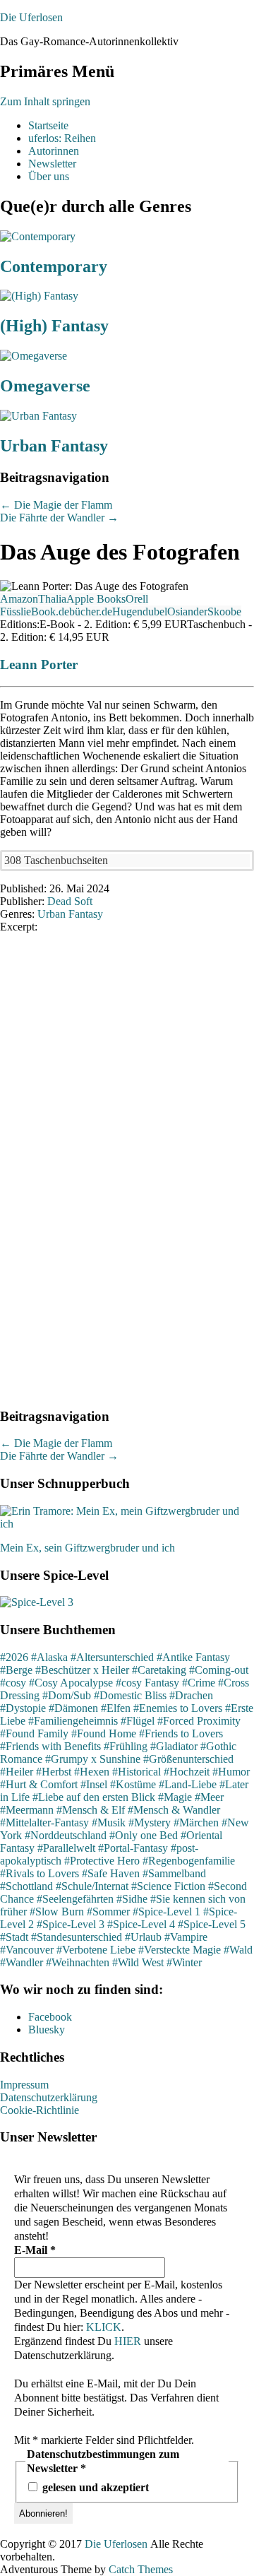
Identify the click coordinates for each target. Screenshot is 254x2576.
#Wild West (138, 1962)
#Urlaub (143, 1937)
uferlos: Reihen (62, 138)
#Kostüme (133, 1784)
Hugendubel (140, 611)
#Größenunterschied (188, 1759)
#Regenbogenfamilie (189, 1861)
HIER (128, 2341)
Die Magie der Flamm (56, 505)
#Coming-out (219, 1670)
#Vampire (186, 1937)
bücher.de (91, 611)
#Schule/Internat (92, 1886)
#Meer (209, 1797)
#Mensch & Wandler (174, 1810)
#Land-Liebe (188, 1784)
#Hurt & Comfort (39, 1784)
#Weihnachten (78, 1962)
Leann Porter (39, 664)
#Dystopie (23, 1708)
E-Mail (35, 2250)
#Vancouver (27, 1950)
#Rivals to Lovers (40, 1873)
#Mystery (150, 1822)
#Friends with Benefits (50, 1746)
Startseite (48, 125)
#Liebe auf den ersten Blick (94, 1797)
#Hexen (92, 1772)
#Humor (231, 1772)
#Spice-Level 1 (167, 1912)
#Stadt (14, 1937)
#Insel (94, 1784)
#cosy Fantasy (147, 1683)
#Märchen (196, 1822)
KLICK (104, 2327)
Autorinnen (54, 151)
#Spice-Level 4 (141, 1924)
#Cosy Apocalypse (71, 1683)
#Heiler (17, 1772)
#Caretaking (159, 1670)
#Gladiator (174, 1746)
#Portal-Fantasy (133, 1848)
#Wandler (22, 1962)
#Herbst (54, 1772)
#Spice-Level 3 (71, 1924)
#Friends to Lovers (181, 1733)
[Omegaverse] (34, 356)
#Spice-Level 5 (212, 1924)
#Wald (238, 1950)
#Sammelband (174, 1873)
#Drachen (191, 1695)
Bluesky (47, 2030)
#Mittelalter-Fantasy (44, 1822)
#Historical (137, 1772)
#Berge (16, 1670)
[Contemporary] (38, 236)
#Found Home (104, 1733)
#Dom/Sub (67, 1695)
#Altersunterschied (112, 1657)
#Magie (175, 1797)
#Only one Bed (144, 1835)
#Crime (199, 1683)
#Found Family (34, 1733)
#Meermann (27, 1810)
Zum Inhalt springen (45, 101)
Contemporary (54, 266)
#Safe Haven (111, 1873)
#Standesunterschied (77, 1937)
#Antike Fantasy (193, 1657)
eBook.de (48, 611)
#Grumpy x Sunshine (93, 1759)
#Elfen (116, 1708)
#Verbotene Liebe (96, 1950)
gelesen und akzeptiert (94, 2487)
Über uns (49, 176)
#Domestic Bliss (130, 1695)
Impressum (24, 2085)
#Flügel (138, 1721)
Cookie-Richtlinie (40, 2110)
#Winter (184, 1962)
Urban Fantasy (54, 446)
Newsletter (52, 164)
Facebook (50, 2017)
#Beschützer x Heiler (82, 1670)
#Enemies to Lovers (178, 1708)
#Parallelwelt (66, 1848)
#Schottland (26, 1886)
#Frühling (126, 1746)
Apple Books (96, 599)
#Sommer (108, 1912)
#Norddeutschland (66, 1835)
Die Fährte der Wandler (59, 518)
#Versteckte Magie (180, 1950)
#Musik (109, 1822)
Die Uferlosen (31, 17)
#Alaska (49, 1657)
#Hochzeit (187, 1772)
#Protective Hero (102, 1861)
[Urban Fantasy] (38, 416)
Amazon (19, 599)
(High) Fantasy (54, 326)
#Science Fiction (168, 1886)
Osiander (187, 611)
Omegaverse (45, 386)
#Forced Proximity (199, 1721)
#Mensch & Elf (91, 1810)
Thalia (52, 599)
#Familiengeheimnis (73, 1721)
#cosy (13, 1683)
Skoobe (224, 611)
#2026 (14, 1657)
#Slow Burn (57, 1912)
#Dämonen (73, 1708)
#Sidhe (132, 1899)
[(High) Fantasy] (39, 296)
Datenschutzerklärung (49, 2097)
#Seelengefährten (75, 1899)
